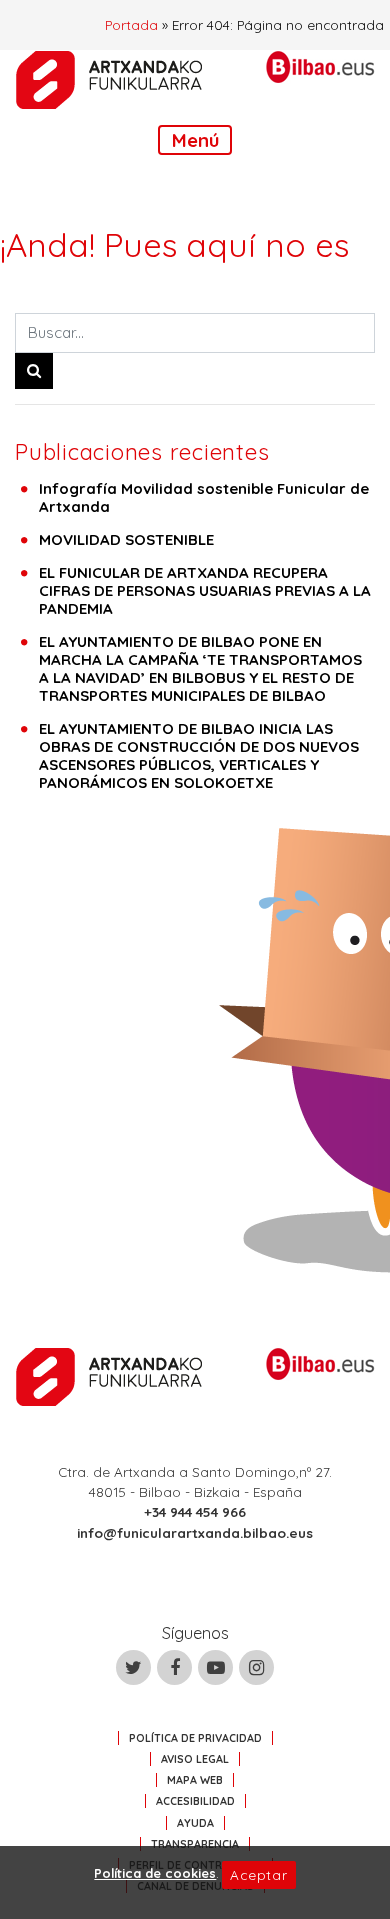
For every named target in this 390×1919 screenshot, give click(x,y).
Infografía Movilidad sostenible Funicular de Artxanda (204, 497)
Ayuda (195, 1823)
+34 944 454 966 (195, 1511)
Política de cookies (155, 1873)
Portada (131, 24)
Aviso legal (195, 1759)
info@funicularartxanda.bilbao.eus (195, 1532)
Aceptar (258, 1874)
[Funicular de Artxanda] (110, 80)
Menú (195, 140)
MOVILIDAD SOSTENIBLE (126, 539)
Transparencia (195, 1844)
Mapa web (195, 1780)
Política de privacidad (195, 1738)
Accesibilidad (195, 1801)
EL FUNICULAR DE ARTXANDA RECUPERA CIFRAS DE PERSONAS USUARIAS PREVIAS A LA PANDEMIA (205, 590)
